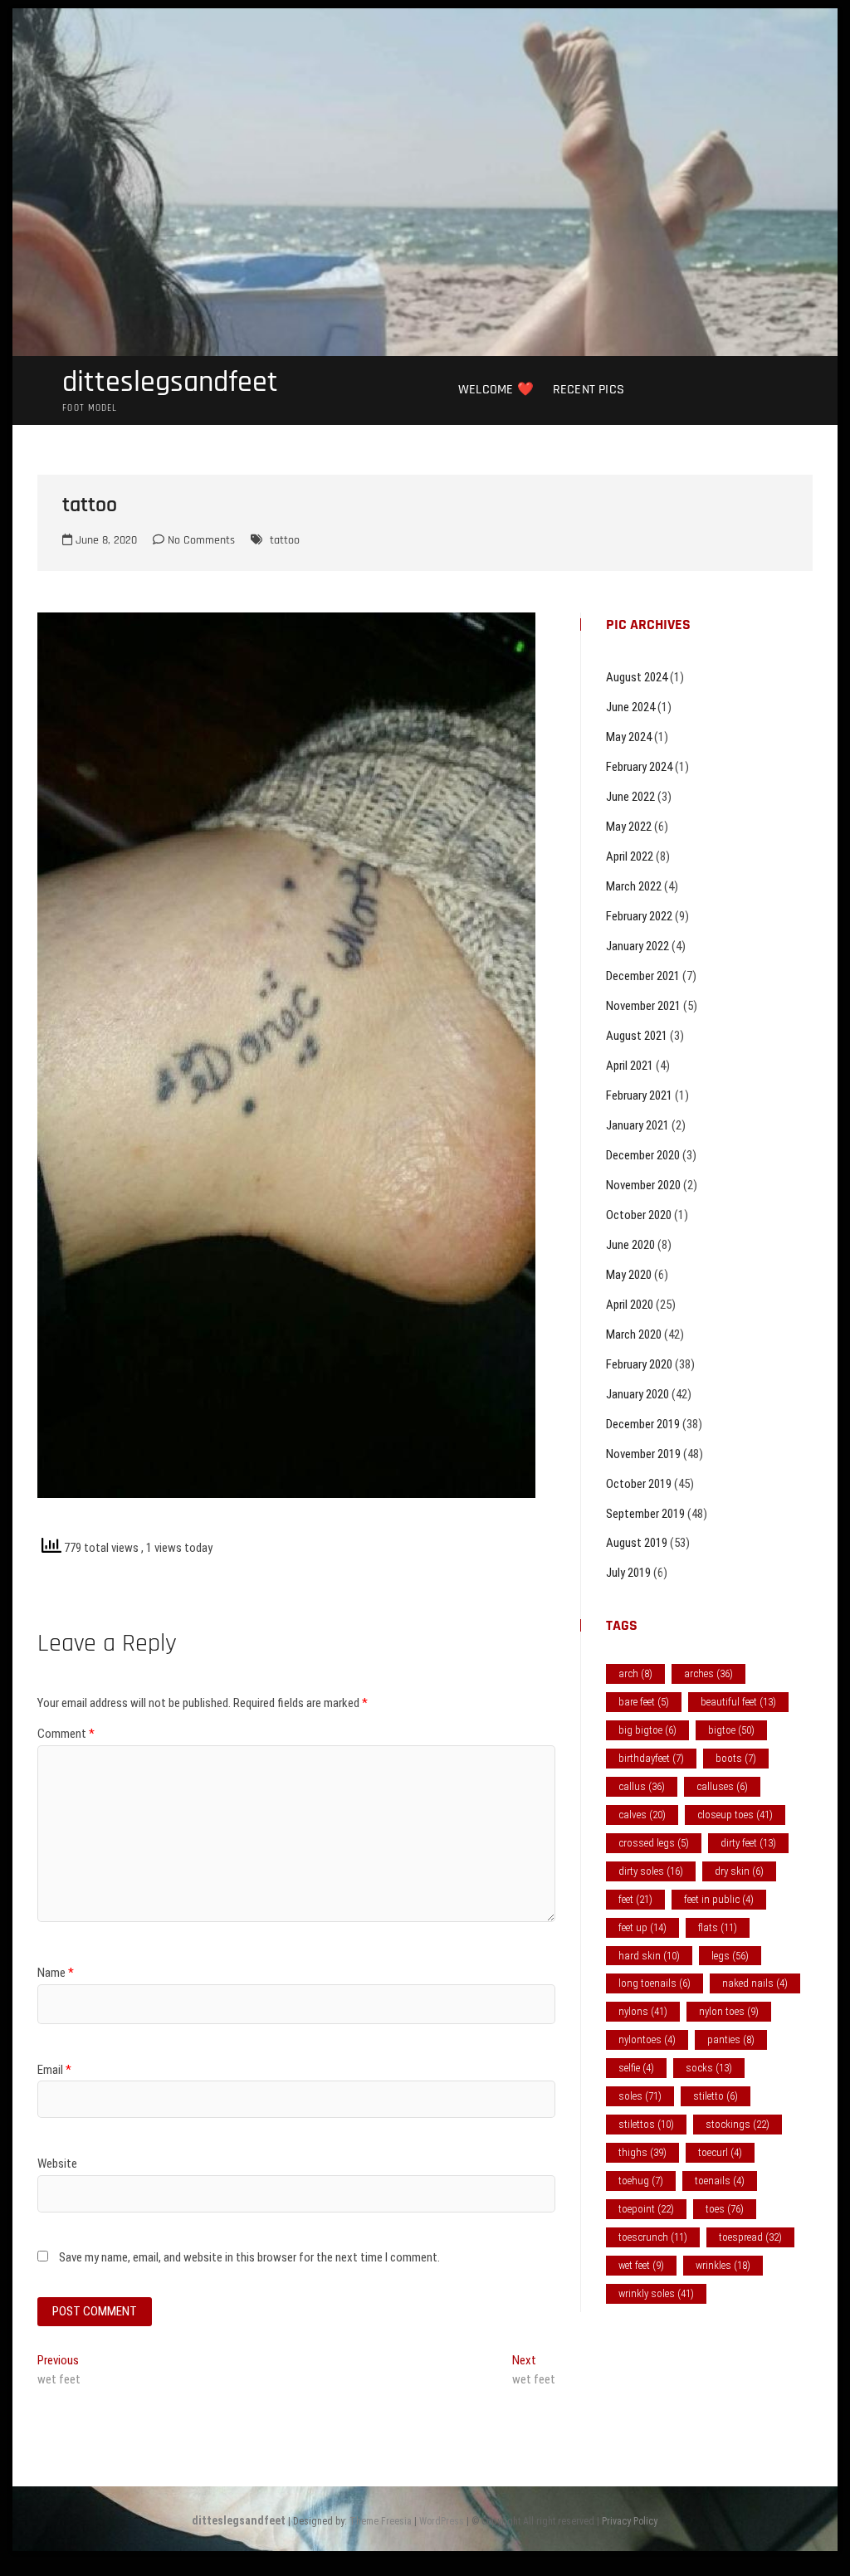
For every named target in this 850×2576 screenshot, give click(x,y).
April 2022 (630, 856)
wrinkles (723, 2265)
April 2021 (630, 1066)
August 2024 (637, 677)
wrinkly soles (656, 2293)
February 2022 (639, 916)
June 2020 (630, 1245)
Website (57, 2164)
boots (736, 1758)
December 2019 (643, 1424)
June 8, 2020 (105, 540)
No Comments (200, 540)
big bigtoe (647, 1730)
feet (635, 1899)
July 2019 (628, 1573)
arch (635, 1673)
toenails (720, 2181)
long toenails (655, 1983)
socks (709, 2068)
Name (56, 1973)
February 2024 (639, 767)
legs (730, 1956)
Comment (66, 1734)
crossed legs (654, 1843)
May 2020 (629, 1275)
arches (708, 1673)
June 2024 (630, 707)
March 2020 (634, 1334)
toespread (750, 2237)
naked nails (755, 1983)
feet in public (719, 1899)
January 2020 (637, 1394)
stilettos (646, 2124)
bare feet (644, 1702)
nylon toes (729, 2011)
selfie (636, 2068)
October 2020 (639, 1215)
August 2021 (637, 1036)
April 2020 (630, 1305)
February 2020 (639, 1364)
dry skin (739, 1871)
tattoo (285, 540)
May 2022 (629, 827)
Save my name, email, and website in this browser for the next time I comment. (249, 2257)
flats (718, 1927)
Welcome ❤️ (496, 390)
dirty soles (651, 1871)
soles (640, 2096)
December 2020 (643, 1155)
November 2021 (643, 1006)
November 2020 (643, 1185)
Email (54, 2070)
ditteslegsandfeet (170, 383)
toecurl (720, 2152)
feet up (642, 1927)
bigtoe (731, 1730)
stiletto (716, 2096)
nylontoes (647, 2039)
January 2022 (637, 946)
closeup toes (735, 1815)
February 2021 (639, 1095)
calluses (722, 1786)
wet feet (641, 2265)
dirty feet (748, 1843)
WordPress (442, 2521)
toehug (641, 2181)
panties (731, 2039)
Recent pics (589, 390)
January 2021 (637, 1125)
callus (642, 1786)
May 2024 (629, 737)
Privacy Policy (630, 2521)
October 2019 (639, 1484)
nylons (643, 2011)
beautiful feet (738, 1702)
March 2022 (634, 886)
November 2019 (643, 1454)
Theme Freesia (381, 2521)
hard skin (649, 1956)
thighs (642, 2152)
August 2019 (637, 1543)
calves (642, 1815)
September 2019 (645, 1514)
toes (725, 2209)
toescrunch (653, 2237)
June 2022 (630, 797)
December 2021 (643, 976)
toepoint (646, 2209)
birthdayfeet (651, 1758)
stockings (738, 2124)
